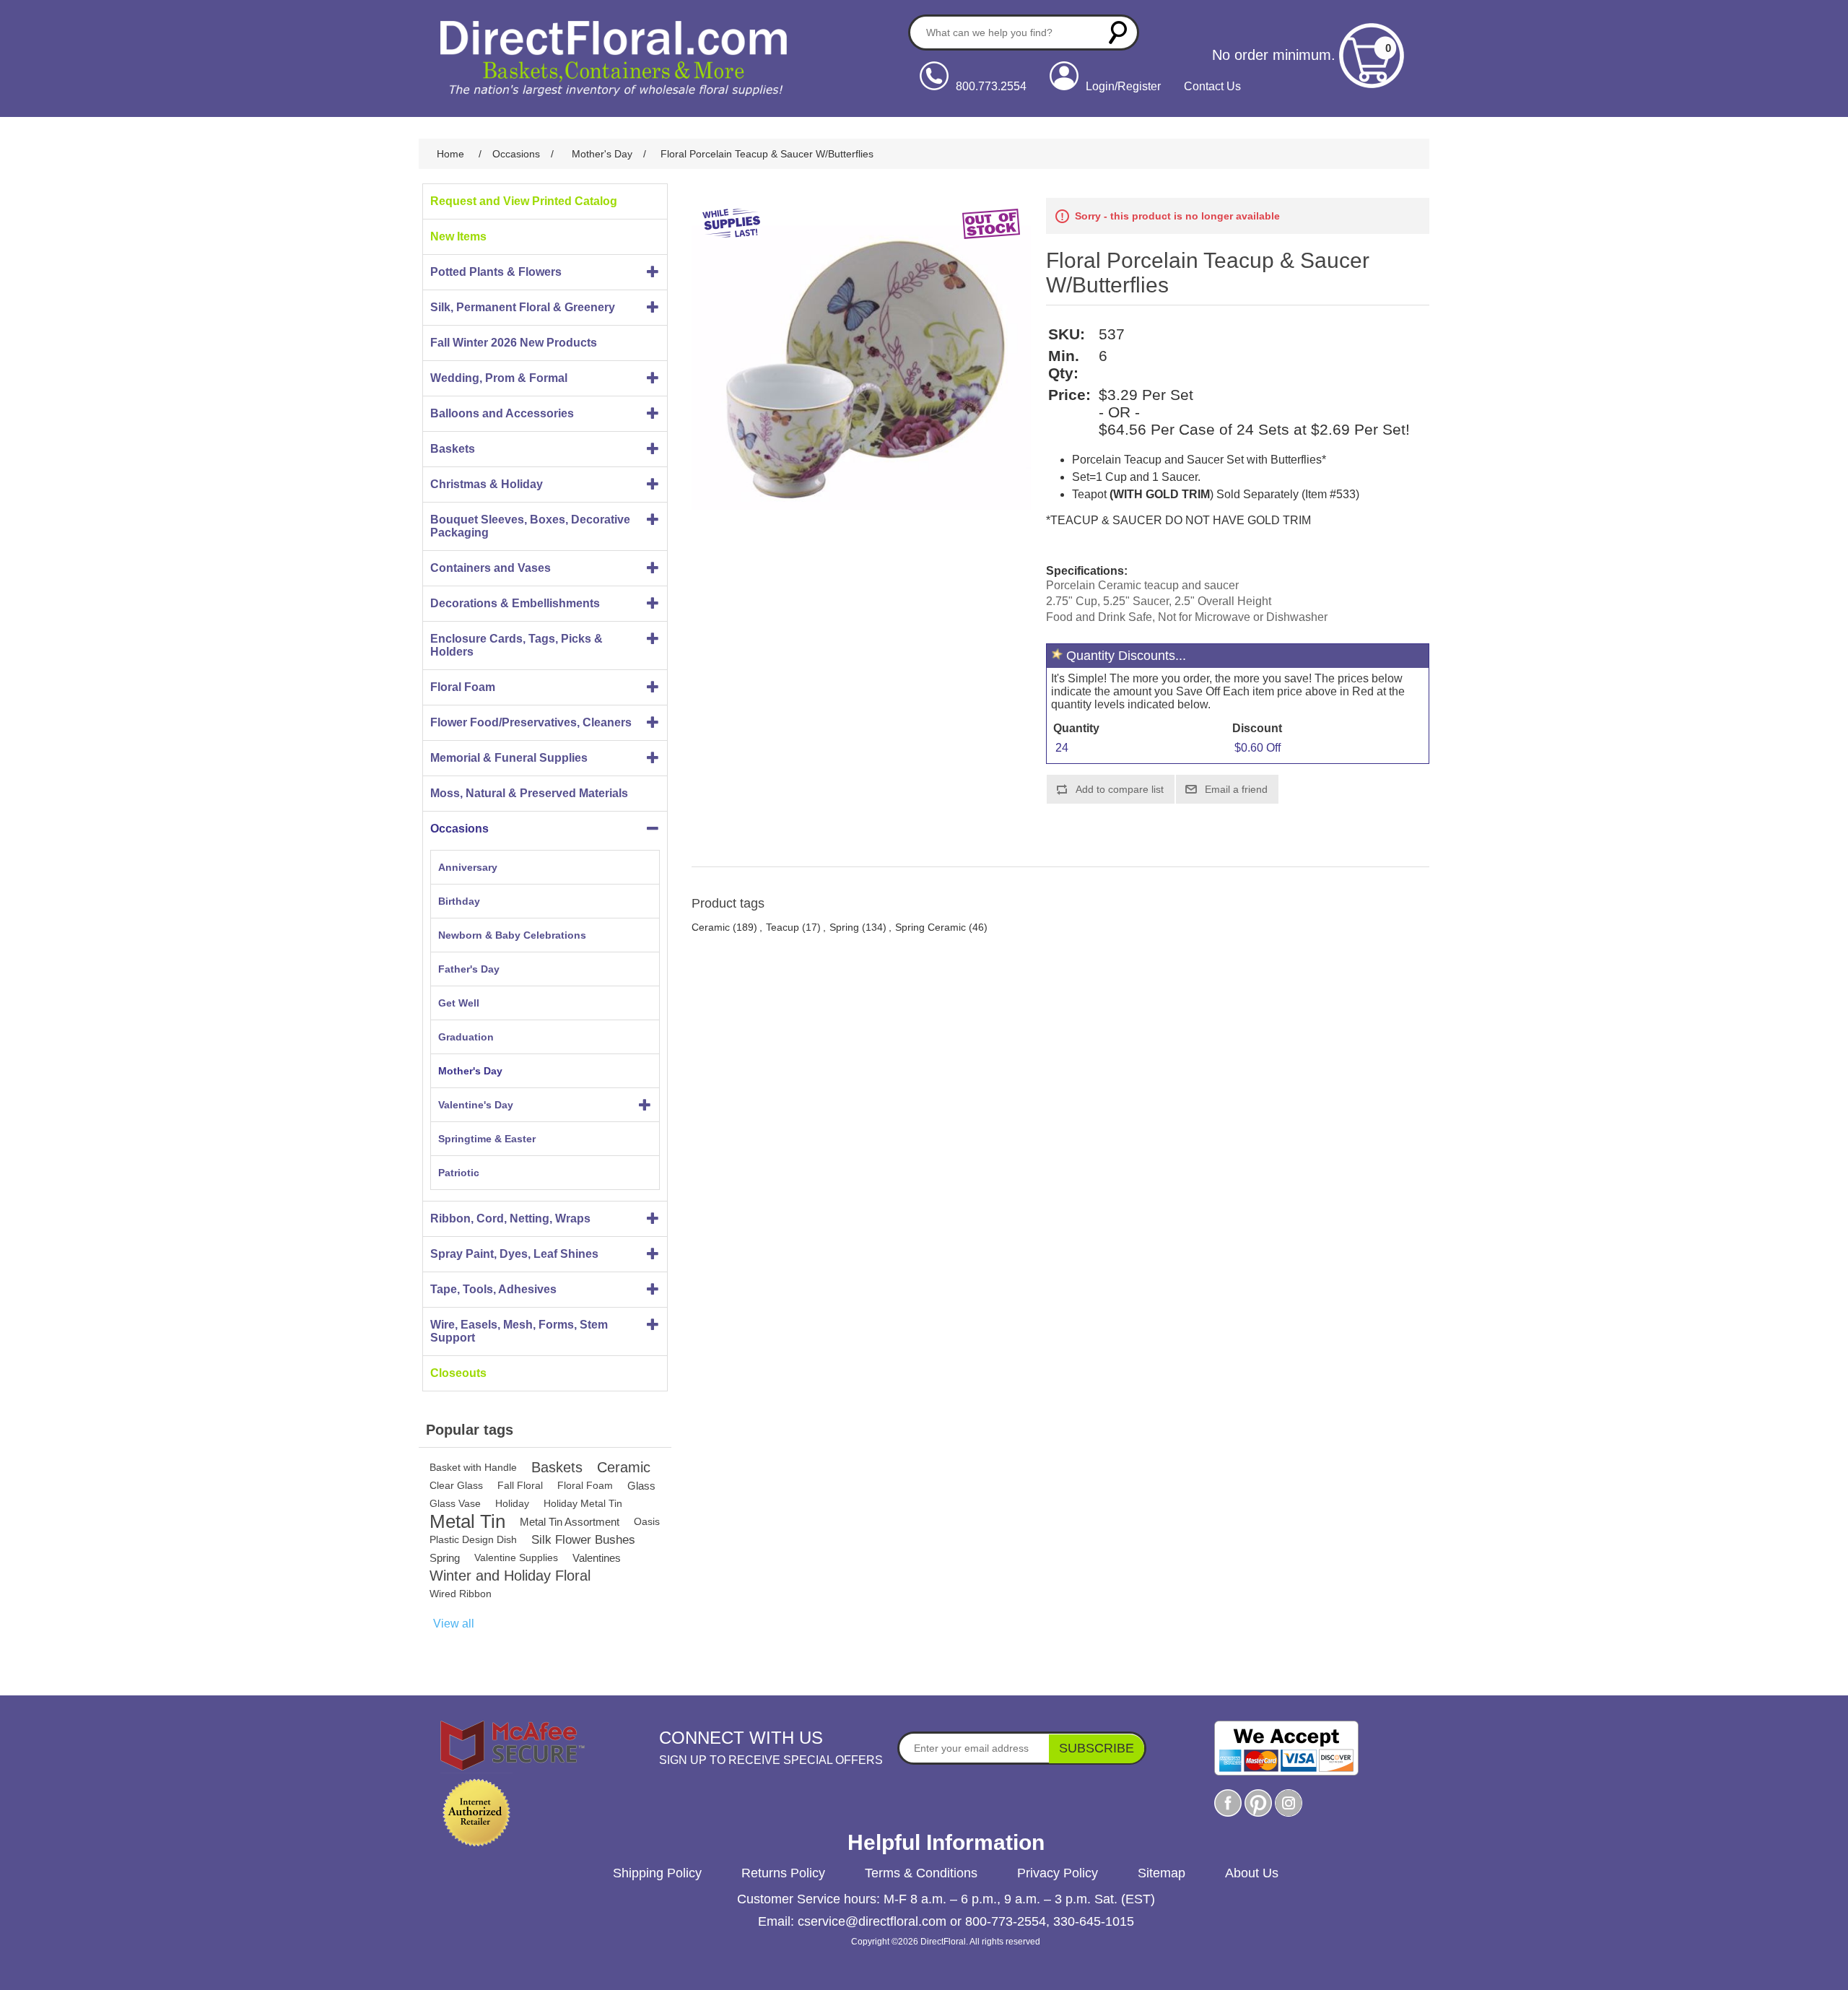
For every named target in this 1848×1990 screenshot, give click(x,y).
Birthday (459, 901)
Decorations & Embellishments (515, 603)
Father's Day (469, 969)
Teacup (783, 927)
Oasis (647, 1521)
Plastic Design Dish (473, 1539)
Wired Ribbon (461, 1594)
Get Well (459, 1003)
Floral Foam (463, 687)
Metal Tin (467, 1522)
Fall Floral (520, 1485)
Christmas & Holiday (487, 484)
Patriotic (459, 1173)
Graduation (466, 1037)
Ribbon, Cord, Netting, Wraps (510, 1218)
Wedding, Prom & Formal (499, 378)
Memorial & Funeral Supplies (509, 758)
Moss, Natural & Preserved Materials (529, 793)
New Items (458, 236)
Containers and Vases (491, 568)
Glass (641, 1486)
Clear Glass (456, 1485)
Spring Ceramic (930, 927)
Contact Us (1212, 86)
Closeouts (458, 1373)
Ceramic (624, 1467)
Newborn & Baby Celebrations (512, 935)
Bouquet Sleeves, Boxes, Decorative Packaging (530, 526)
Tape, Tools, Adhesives (493, 1289)
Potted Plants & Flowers (496, 272)
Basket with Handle (473, 1467)
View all (454, 1624)
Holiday (512, 1503)
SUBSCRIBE (1097, 1748)
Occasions (459, 829)
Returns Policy (783, 1873)
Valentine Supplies (516, 1557)
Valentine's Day (476, 1105)
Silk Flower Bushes (583, 1540)
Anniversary (468, 867)
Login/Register (1123, 86)
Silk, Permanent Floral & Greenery (523, 307)
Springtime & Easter (487, 1139)
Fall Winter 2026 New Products (514, 343)
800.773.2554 (991, 86)
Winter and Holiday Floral (510, 1576)
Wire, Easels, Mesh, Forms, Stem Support (519, 1331)
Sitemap (1161, 1873)
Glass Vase (455, 1503)
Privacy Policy (1058, 1873)
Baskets (453, 449)
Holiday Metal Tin (583, 1503)
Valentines (597, 1558)
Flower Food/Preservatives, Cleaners (531, 722)
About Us (1252, 1873)
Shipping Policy (657, 1873)
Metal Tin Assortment (570, 1522)
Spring (445, 1558)
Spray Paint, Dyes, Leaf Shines (514, 1254)
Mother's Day (470, 1071)
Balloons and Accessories (502, 413)
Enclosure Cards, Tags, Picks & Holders (517, 645)
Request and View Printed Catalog (524, 201)
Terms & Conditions (921, 1873)
